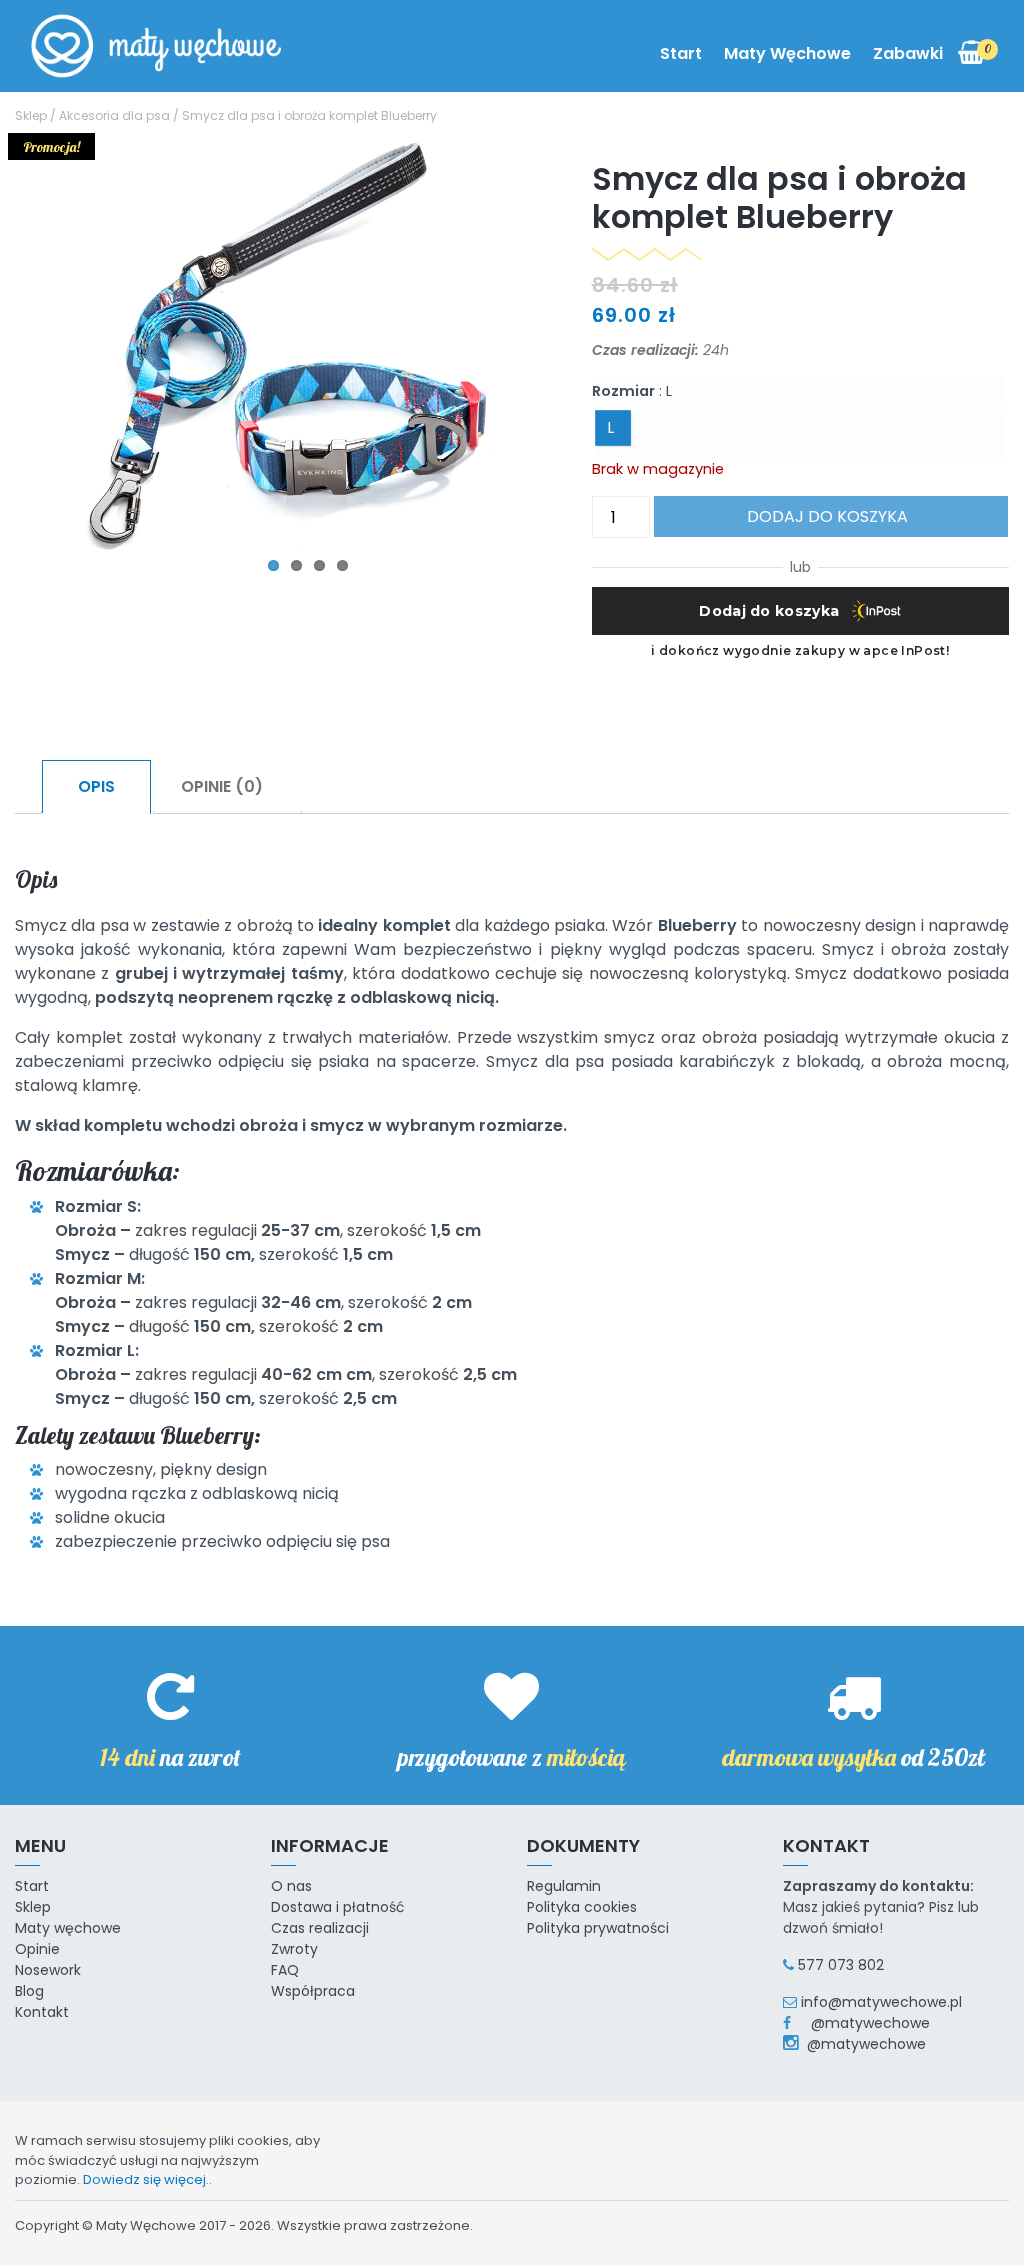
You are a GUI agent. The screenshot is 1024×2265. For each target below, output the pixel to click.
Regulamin (564, 1886)
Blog (29, 1991)
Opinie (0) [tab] (222, 786)
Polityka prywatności (598, 1928)
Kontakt (42, 2012)
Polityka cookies (582, 1907)
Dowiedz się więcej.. (147, 2179)
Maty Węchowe (787, 53)
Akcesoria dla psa (114, 115)
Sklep (31, 115)
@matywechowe (862, 2023)
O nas (291, 1886)
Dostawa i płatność (338, 1907)
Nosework (48, 1970)
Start (681, 53)
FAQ (285, 1970)
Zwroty (294, 1949)
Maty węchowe (68, 1928)
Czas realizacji (320, 1928)
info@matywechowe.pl (881, 2002)
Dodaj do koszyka (827, 516)
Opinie (37, 1949)
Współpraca (313, 1991)
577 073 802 (841, 1965)
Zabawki (908, 53)
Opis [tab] (96, 786)
